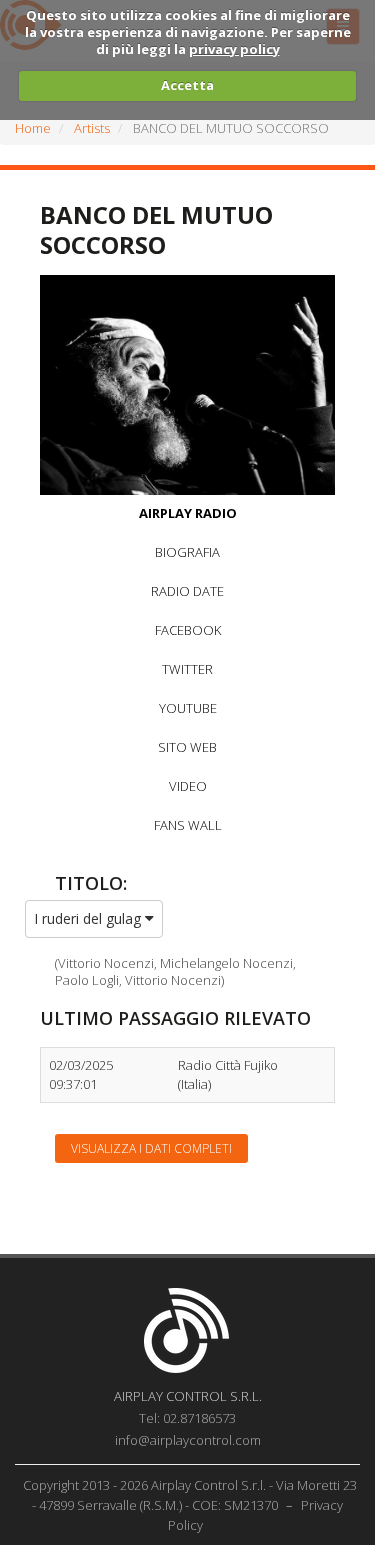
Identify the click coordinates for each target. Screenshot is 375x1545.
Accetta (187, 85)
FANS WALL (188, 825)
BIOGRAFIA (187, 552)
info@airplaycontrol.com (188, 1440)
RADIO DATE (187, 591)
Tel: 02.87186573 (187, 1418)
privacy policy (234, 49)
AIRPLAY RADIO (188, 513)
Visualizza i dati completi (151, 1148)
